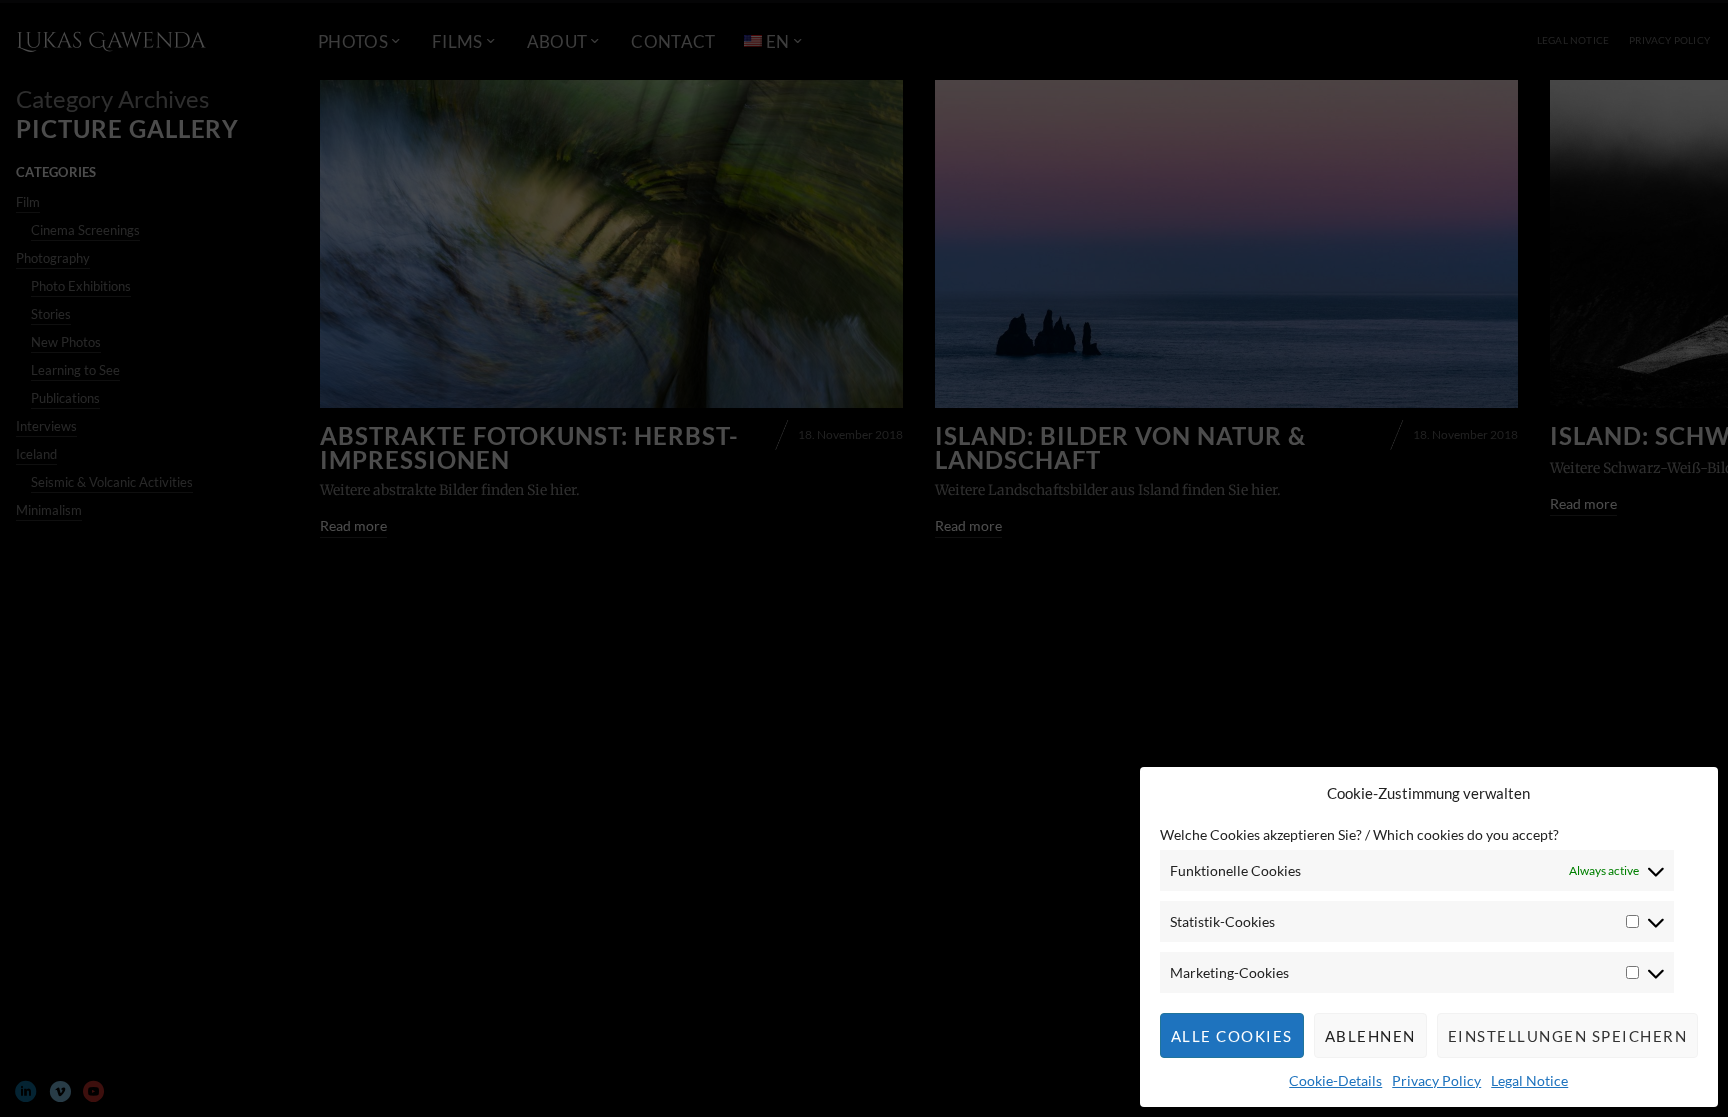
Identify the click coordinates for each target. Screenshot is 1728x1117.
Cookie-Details (1335, 1080)
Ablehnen (1370, 1036)
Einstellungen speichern (1568, 1036)
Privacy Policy (1436, 1080)
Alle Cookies (1232, 1036)
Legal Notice (1529, 1080)
